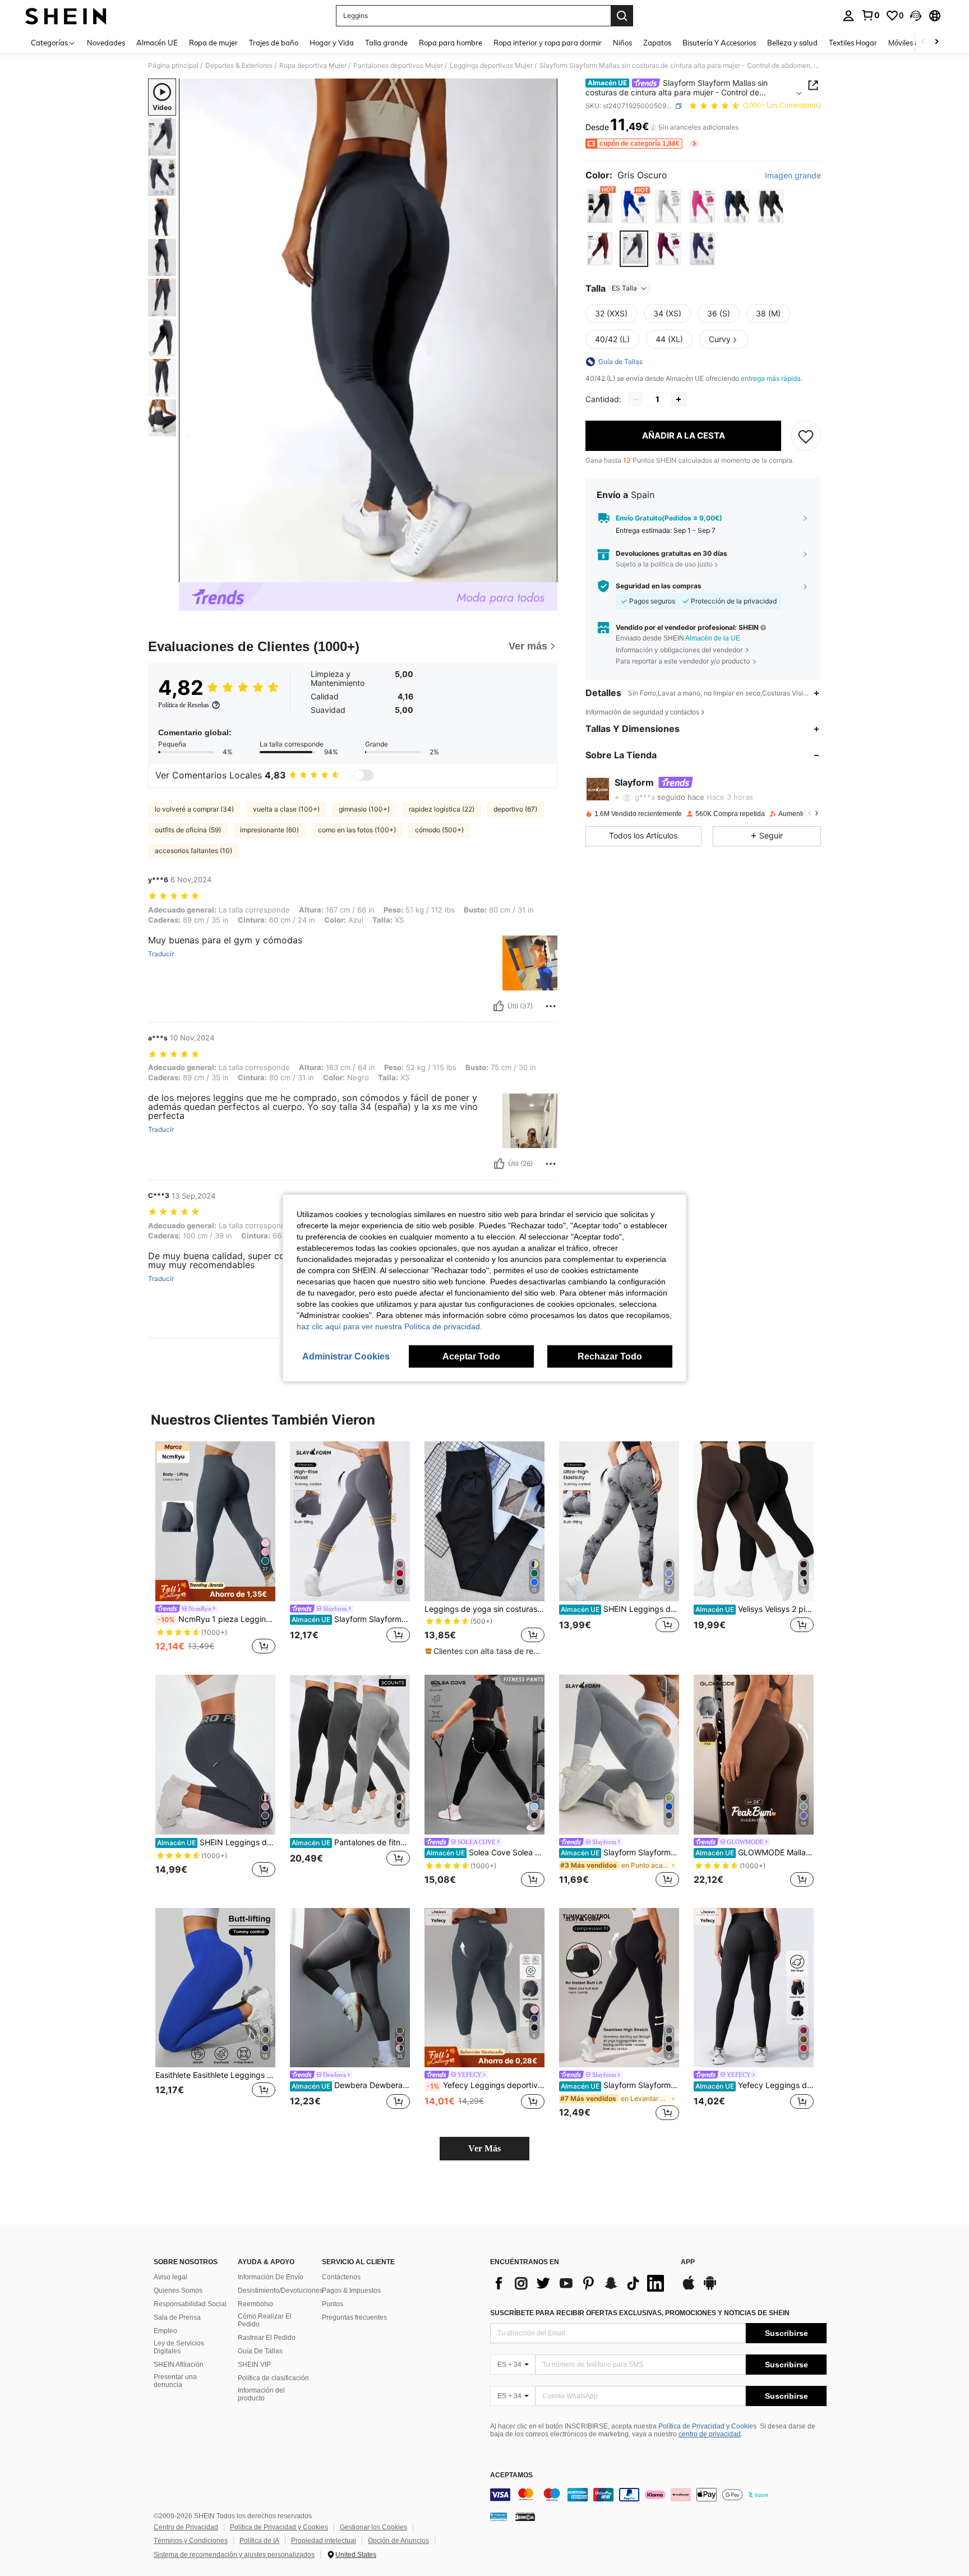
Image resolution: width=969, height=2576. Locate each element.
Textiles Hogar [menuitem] (853, 43)
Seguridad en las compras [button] (659, 586)
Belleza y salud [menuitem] (792, 43)
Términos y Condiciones (191, 2541)
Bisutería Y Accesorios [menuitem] (719, 43)
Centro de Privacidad (186, 2527)
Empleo (165, 2331)
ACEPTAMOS (511, 2475)
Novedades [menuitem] (106, 43)
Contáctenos (341, 2277)
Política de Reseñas (184, 705)
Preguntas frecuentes (354, 2317)
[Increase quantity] (679, 399)
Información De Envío (271, 2277)
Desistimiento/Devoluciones (280, 2291)
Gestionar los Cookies (373, 2527)
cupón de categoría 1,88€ (640, 144)
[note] (215, 1591)
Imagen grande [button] (793, 176)
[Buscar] (622, 16)
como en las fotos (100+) (357, 830)
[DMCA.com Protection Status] (525, 2517)
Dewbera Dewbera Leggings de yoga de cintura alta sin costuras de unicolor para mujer (351, 2085)
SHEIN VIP (254, 2365)
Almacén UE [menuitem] (157, 43)
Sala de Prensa (177, 2317)
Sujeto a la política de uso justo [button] (664, 564)
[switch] (363, 775)
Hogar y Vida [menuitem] (332, 43)
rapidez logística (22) (442, 809)
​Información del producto (261, 2394)
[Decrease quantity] (636, 399)
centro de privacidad (710, 2434)
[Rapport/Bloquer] (551, 1006)
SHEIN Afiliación (179, 2365)
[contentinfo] (658, 2495)
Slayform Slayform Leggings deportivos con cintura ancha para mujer (620, 2085)
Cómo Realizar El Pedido (265, 2320)
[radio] (600, 207)
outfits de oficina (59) (188, 830)
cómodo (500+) (439, 830)
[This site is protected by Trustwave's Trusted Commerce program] (499, 2517)
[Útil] (499, 1006)
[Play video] (368, 330)
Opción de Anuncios (398, 2541)
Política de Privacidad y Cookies (707, 2426)
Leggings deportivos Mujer (491, 66)
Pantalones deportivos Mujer (398, 66)
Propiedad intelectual (324, 2541)
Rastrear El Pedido (267, 2338)
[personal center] (848, 16)
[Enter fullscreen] (546, 573)
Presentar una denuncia (175, 2381)
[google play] (710, 2288)
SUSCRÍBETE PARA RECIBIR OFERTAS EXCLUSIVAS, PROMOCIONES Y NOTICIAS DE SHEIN (640, 2313)
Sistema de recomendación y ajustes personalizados (234, 2555)
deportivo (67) (515, 809)
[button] (916, 16)
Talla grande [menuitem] (386, 43)
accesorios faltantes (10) (193, 851)
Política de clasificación (273, 2378)
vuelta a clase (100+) (286, 809)
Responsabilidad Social (190, 2304)
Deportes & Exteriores (239, 66)
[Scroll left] (923, 42)
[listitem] (215, 1549)
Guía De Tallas (260, 2351)
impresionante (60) (269, 830)
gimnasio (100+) (364, 809)
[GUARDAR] (806, 436)
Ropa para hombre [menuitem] (451, 43)
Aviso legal (170, 2277)
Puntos (333, 2304)
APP (688, 2262)
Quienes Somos (178, 2291)
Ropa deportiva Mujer (313, 66)
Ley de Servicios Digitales (179, 2347)
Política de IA (259, 2541)
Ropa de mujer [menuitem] (213, 43)
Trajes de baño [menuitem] (274, 43)
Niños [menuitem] (622, 43)
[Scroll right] (936, 42)
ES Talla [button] (624, 288)
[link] (870, 15)
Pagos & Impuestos (351, 2291)
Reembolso (255, 2304)
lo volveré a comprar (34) (194, 809)
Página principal (173, 66)
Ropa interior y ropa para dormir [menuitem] (548, 43)
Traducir (161, 954)
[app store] (689, 2288)
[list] (580, 2283)
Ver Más (484, 2148)
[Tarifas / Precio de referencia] (653, 127)
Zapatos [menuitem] (657, 43)
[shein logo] (66, 16)
